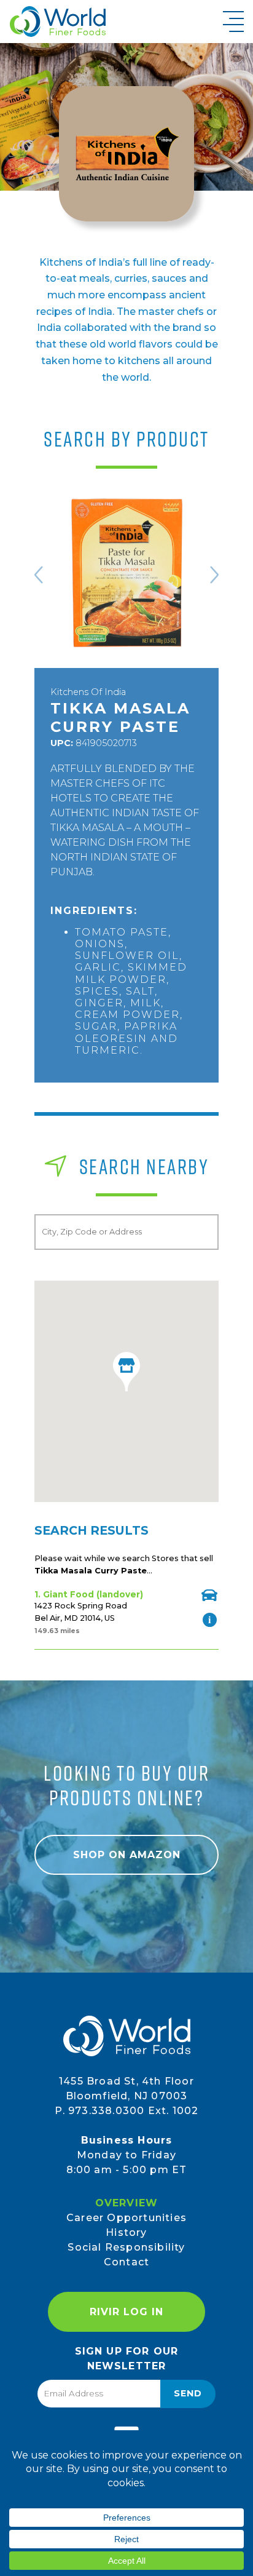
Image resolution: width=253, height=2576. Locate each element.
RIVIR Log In (126, 2312)
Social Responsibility (126, 2247)
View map (209, 1595)
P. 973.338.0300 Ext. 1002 (127, 2111)
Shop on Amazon (127, 1855)
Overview (127, 2203)
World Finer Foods (57, 22)
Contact (126, 2262)
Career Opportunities (126, 2218)
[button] (126, 1372)
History (126, 2232)
